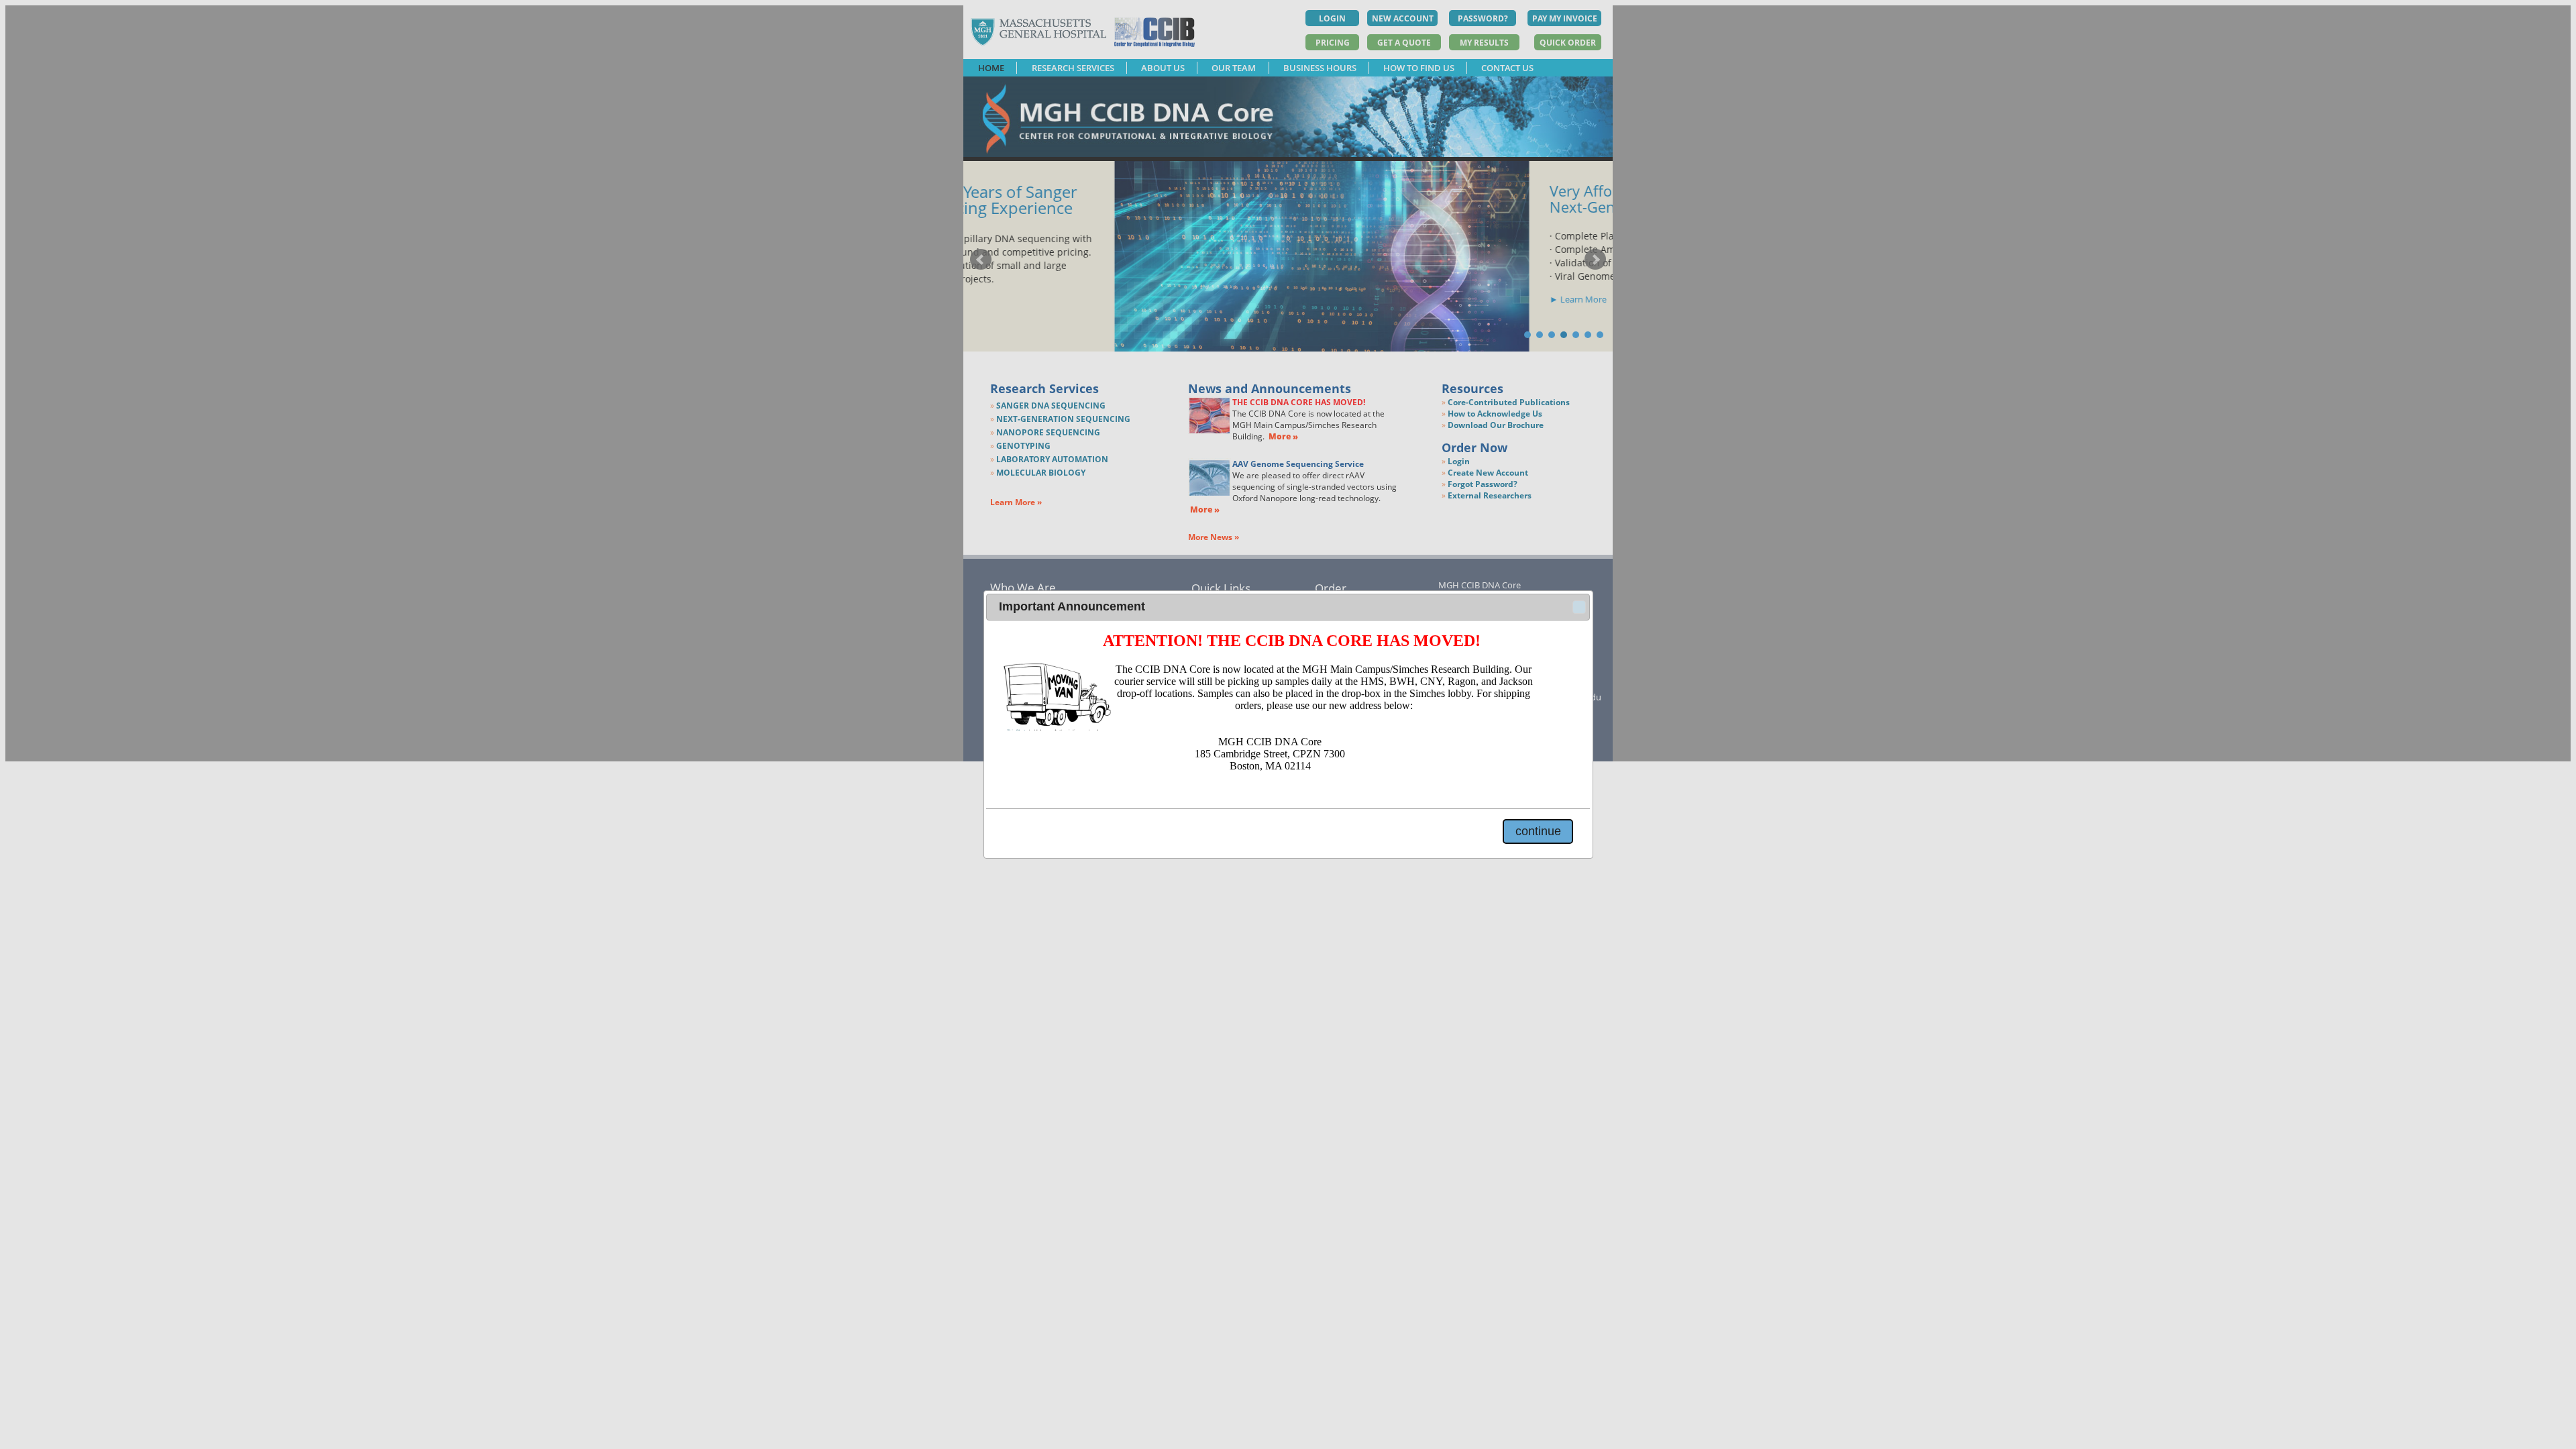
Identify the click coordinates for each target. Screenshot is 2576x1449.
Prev (981, 260)
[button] (1579, 607)
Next (1595, 260)
